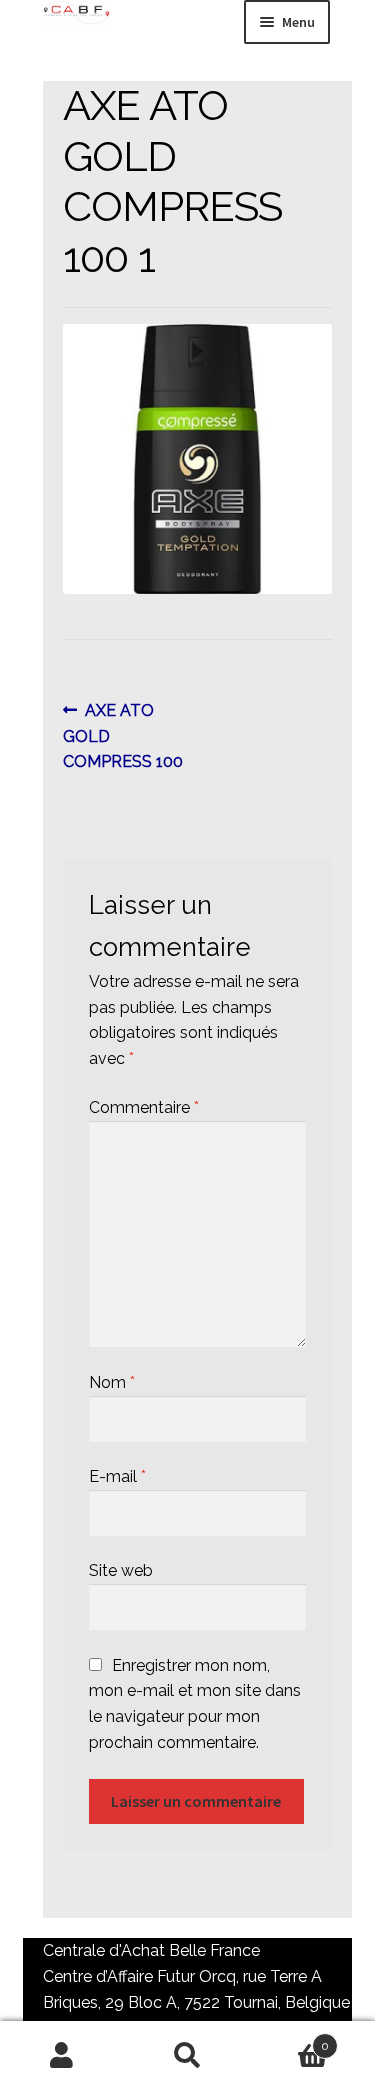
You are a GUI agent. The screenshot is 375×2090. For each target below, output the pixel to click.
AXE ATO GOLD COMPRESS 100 (123, 736)
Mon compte (62, 2056)
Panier (289, 2039)
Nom (112, 1382)
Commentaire (144, 1107)
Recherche (187, 2056)
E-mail (117, 1476)
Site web (121, 1570)
